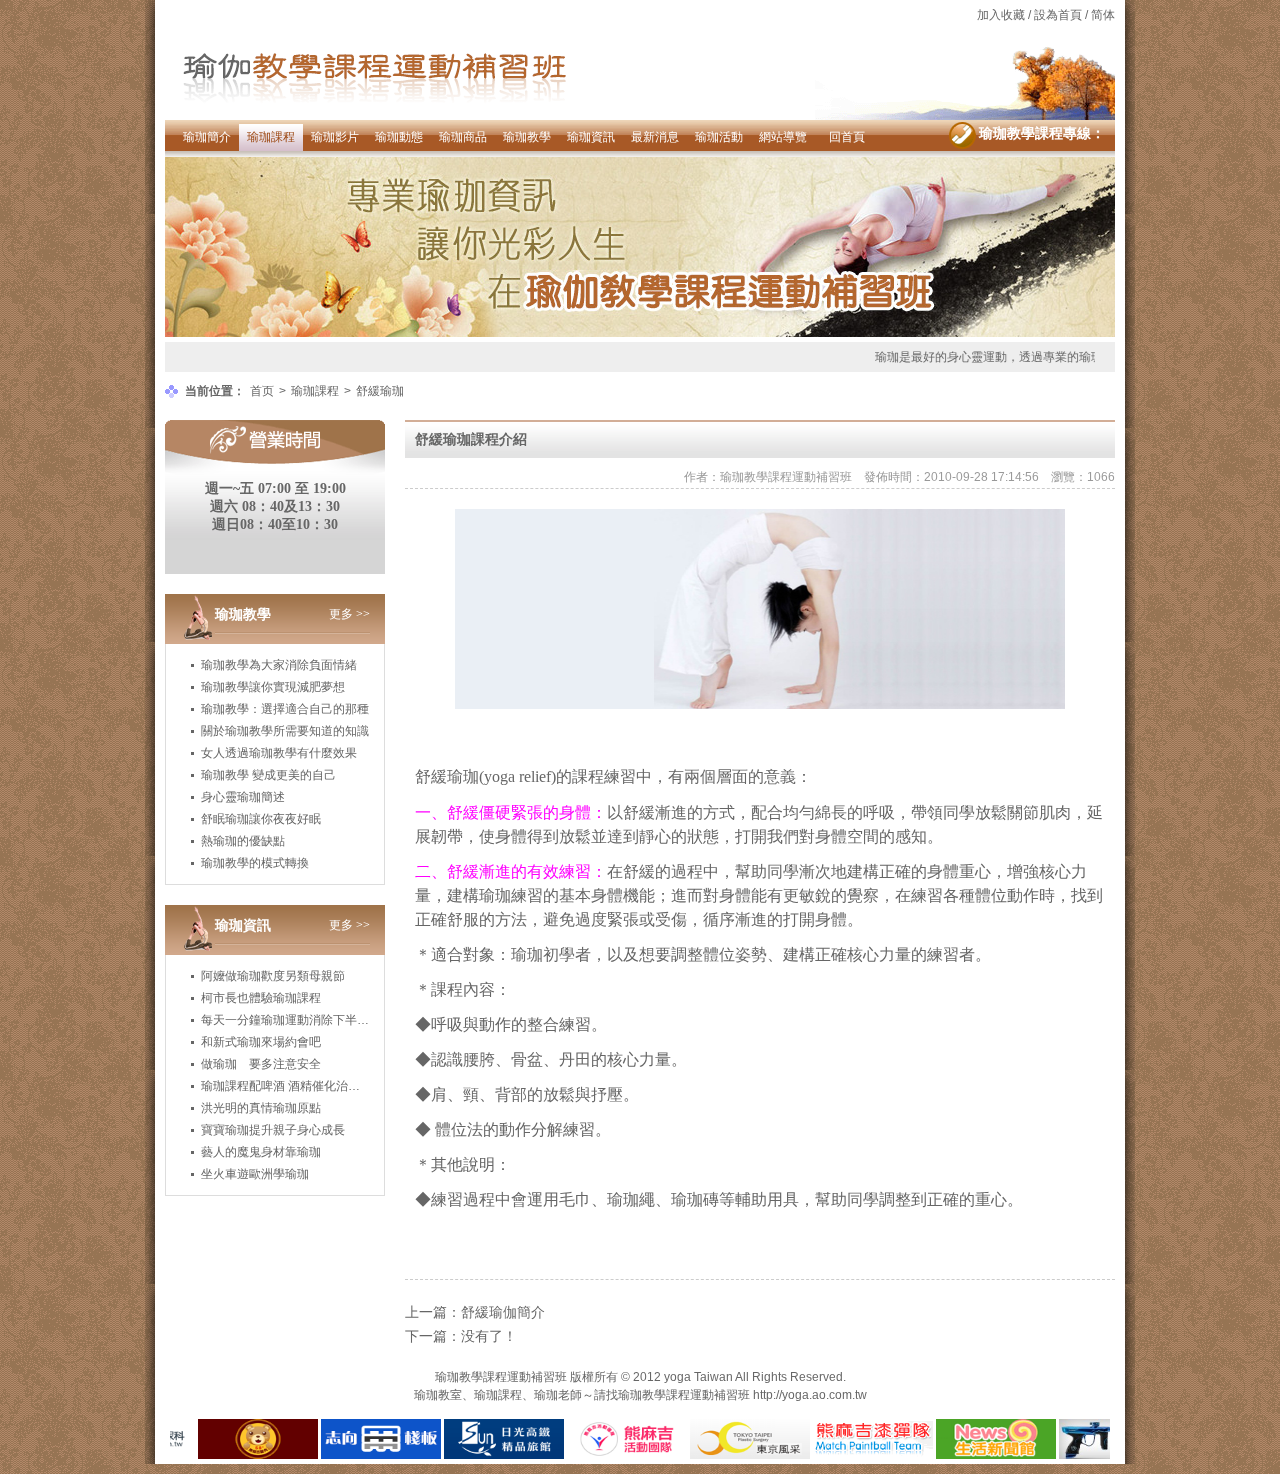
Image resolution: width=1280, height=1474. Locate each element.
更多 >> (349, 614)
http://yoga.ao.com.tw (810, 1395)
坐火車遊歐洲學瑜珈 (255, 1174)
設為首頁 (1058, 15)
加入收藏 (1001, 15)
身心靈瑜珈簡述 (243, 797)
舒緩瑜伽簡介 (503, 1312)
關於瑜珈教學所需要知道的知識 (285, 731)
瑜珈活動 (719, 137)
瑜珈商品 (463, 137)
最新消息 (655, 137)
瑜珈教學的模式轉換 (255, 863)
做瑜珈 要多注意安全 (261, 1064)
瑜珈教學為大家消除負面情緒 (279, 665)
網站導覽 (783, 137)
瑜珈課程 (271, 137)
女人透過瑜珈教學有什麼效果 (279, 753)
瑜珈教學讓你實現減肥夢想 (273, 687)
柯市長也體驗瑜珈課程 (261, 998)
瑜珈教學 (527, 137)
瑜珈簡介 (207, 137)
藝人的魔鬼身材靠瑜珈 (261, 1152)
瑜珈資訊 (591, 137)
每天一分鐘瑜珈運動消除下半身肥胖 (297, 1020)
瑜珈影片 (335, 137)
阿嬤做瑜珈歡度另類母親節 (273, 976)
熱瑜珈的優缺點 (243, 841)
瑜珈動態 (399, 137)
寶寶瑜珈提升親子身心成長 (273, 1130)
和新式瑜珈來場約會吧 (261, 1042)
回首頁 (847, 137)
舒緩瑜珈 (380, 391)
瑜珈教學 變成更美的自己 (268, 775)
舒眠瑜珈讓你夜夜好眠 (261, 819)
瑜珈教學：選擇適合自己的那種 (285, 709)
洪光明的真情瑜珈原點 (261, 1108)
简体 (1103, 15)
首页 (262, 391)
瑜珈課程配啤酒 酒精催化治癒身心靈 (298, 1086)
